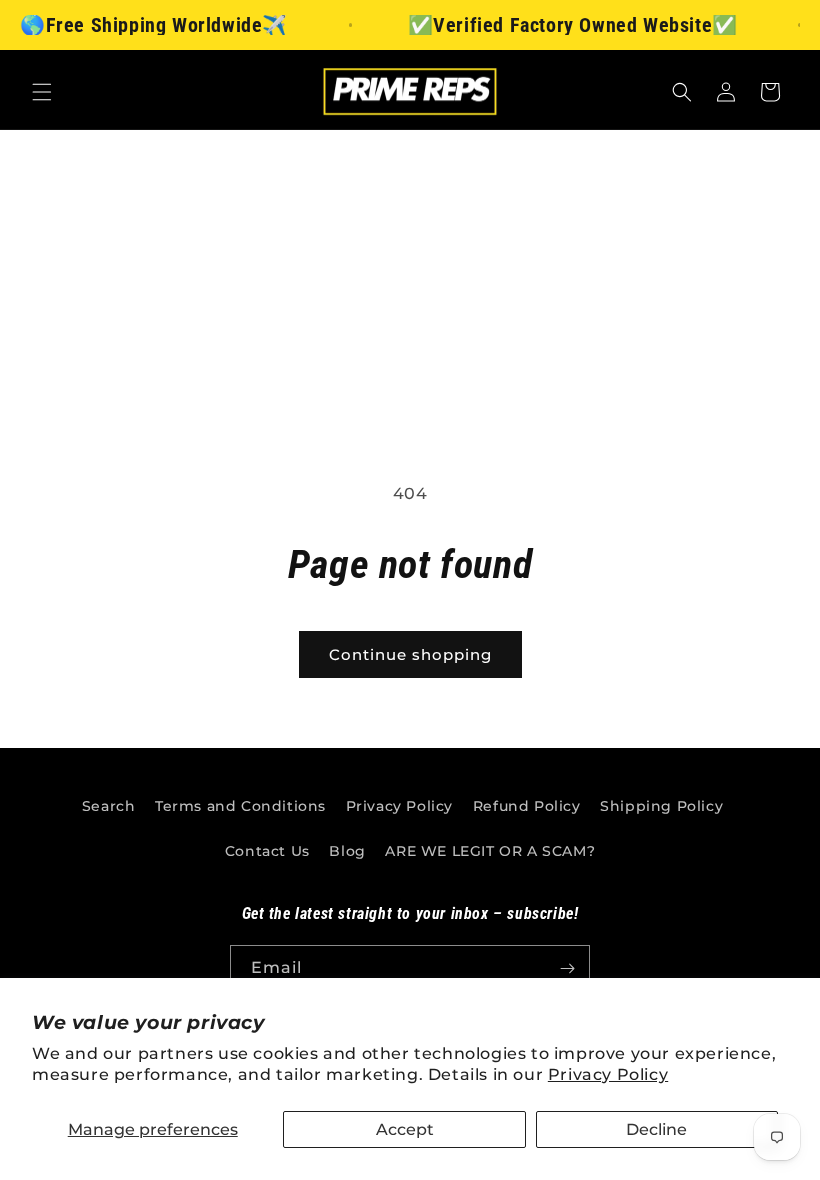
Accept (405, 1129)
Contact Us (267, 851)
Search (109, 806)
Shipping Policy (661, 806)
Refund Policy (527, 806)
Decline (656, 1129)
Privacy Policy (608, 1074)
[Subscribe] (567, 968)
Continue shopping (410, 654)
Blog (347, 851)
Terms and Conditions (240, 806)
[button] (42, 92)
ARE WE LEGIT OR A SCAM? (490, 851)
